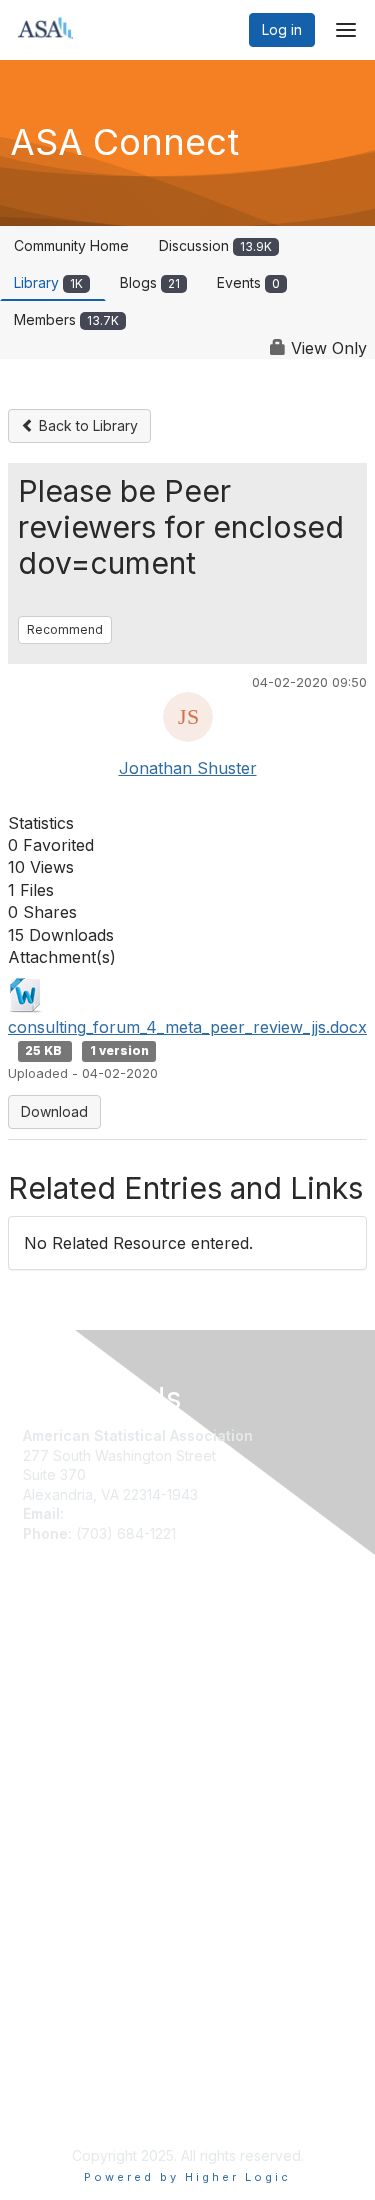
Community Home (71, 245)
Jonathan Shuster (188, 768)
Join (37, 1665)
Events (248, 282)
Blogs (150, 282)
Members (66, 319)
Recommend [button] (65, 629)
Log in (282, 29)
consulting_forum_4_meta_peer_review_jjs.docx (187, 1027)
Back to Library (86, 425)
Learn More (61, 1704)
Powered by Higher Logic (187, 2177)
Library (48, 282)
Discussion (215, 245)
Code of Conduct (80, 1855)
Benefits (50, 1684)
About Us (53, 1835)
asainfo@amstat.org (133, 1513)
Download (54, 1111)
